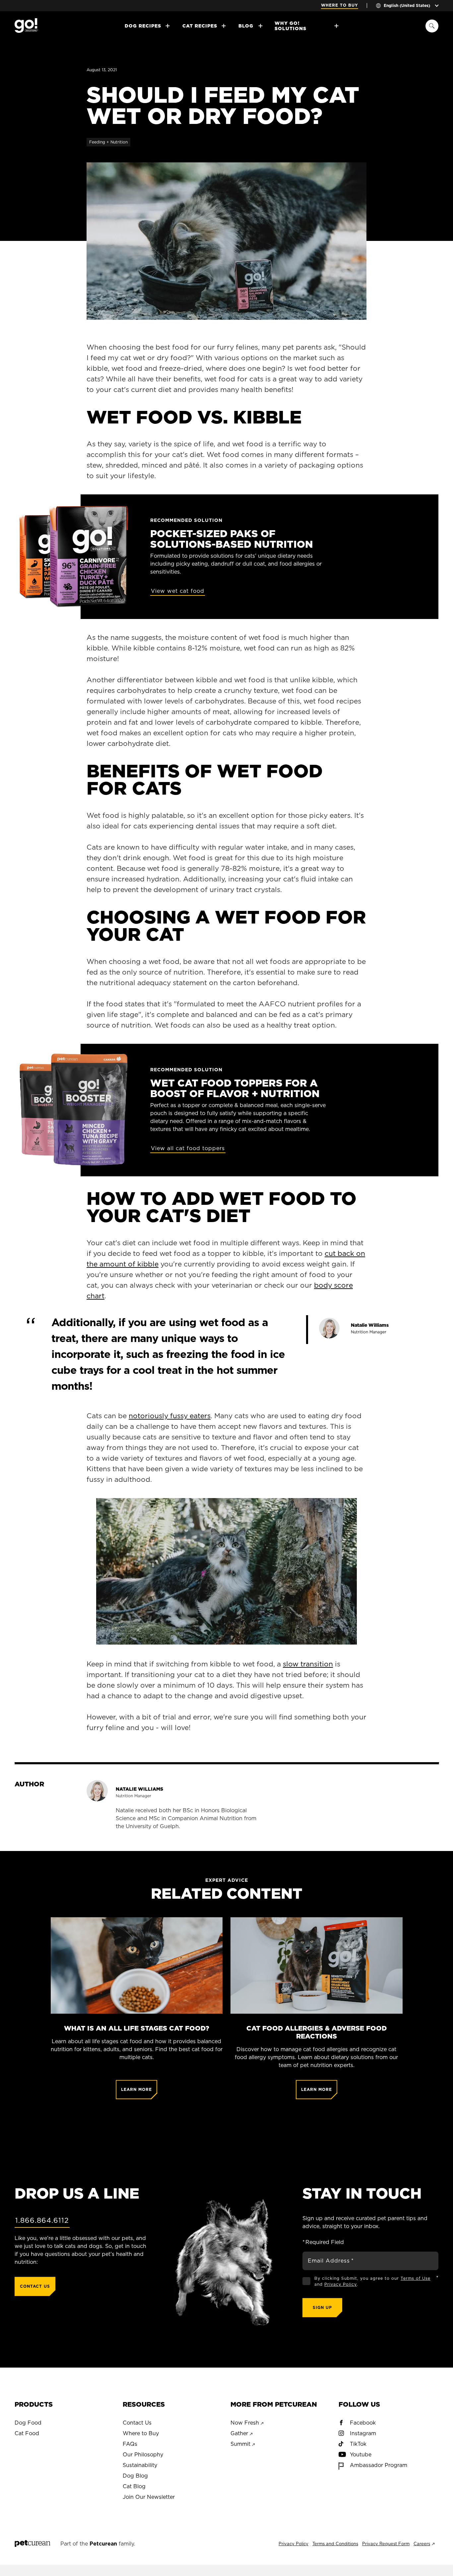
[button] (226, 1572)
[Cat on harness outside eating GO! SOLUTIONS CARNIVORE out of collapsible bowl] (227, 241)
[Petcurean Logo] (32, 2544)
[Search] (432, 26)
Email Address (331, 2261)
